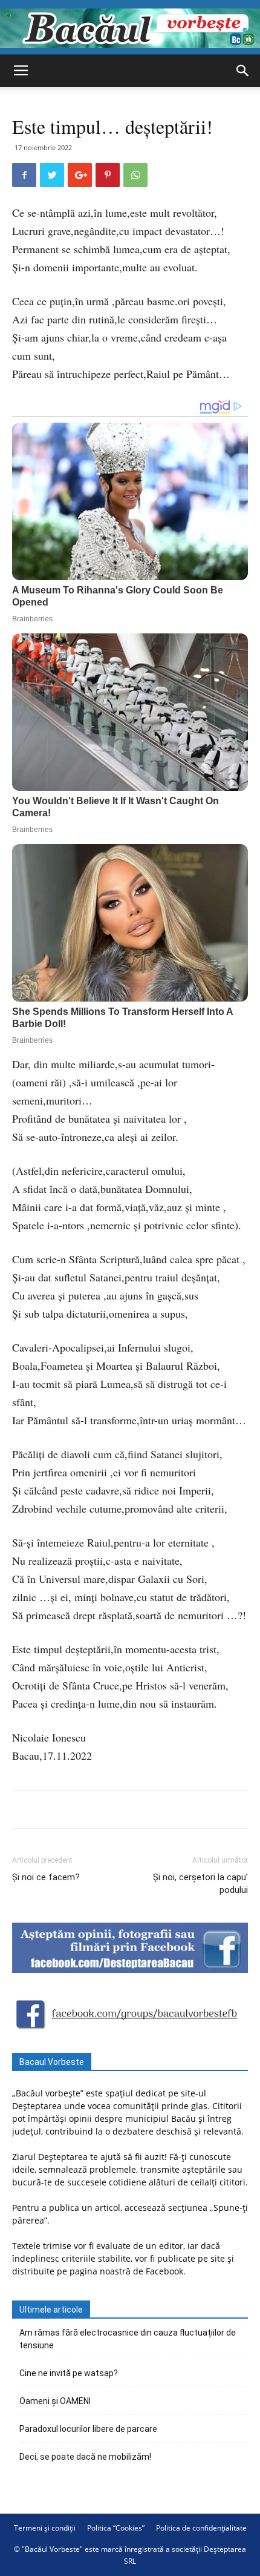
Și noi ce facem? (46, 1877)
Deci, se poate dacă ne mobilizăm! (85, 2457)
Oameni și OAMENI (55, 2401)
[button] (243, 71)
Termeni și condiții (45, 2528)
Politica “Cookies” (116, 2528)
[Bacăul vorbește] (130, 28)
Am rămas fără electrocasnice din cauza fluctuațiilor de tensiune (128, 2339)
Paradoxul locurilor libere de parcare (88, 2429)
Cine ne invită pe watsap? (69, 2373)
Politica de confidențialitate (201, 2528)
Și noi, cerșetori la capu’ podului (200, 1884)
